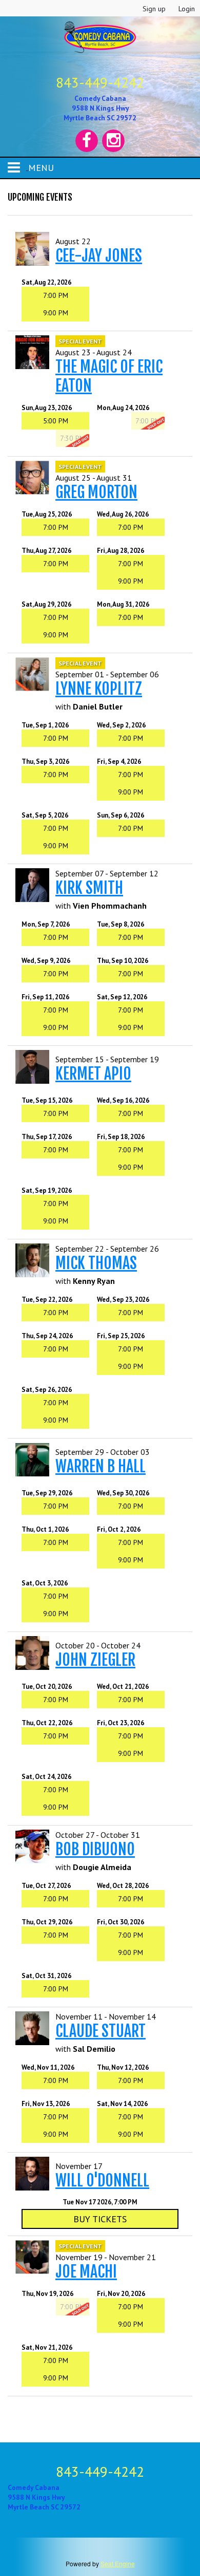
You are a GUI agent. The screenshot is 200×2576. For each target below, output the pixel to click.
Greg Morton (96, 492)
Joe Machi (86, 2272)
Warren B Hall (101, 1466)
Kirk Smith (89, 888)
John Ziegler (95, 1660)
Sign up (154, 9)
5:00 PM (56, 421)
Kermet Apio (93, 1074)
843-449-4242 (100, 82)
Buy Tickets (100, 2219)
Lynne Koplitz (99, 689)
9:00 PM (56, 313)
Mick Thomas (96, 1263)
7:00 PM (56, 295)
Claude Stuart (101, 2031)
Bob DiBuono (95, 1849)
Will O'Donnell (102, 2181)
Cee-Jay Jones (99, 256)
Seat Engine (118, 2563)
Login (187, 9)
